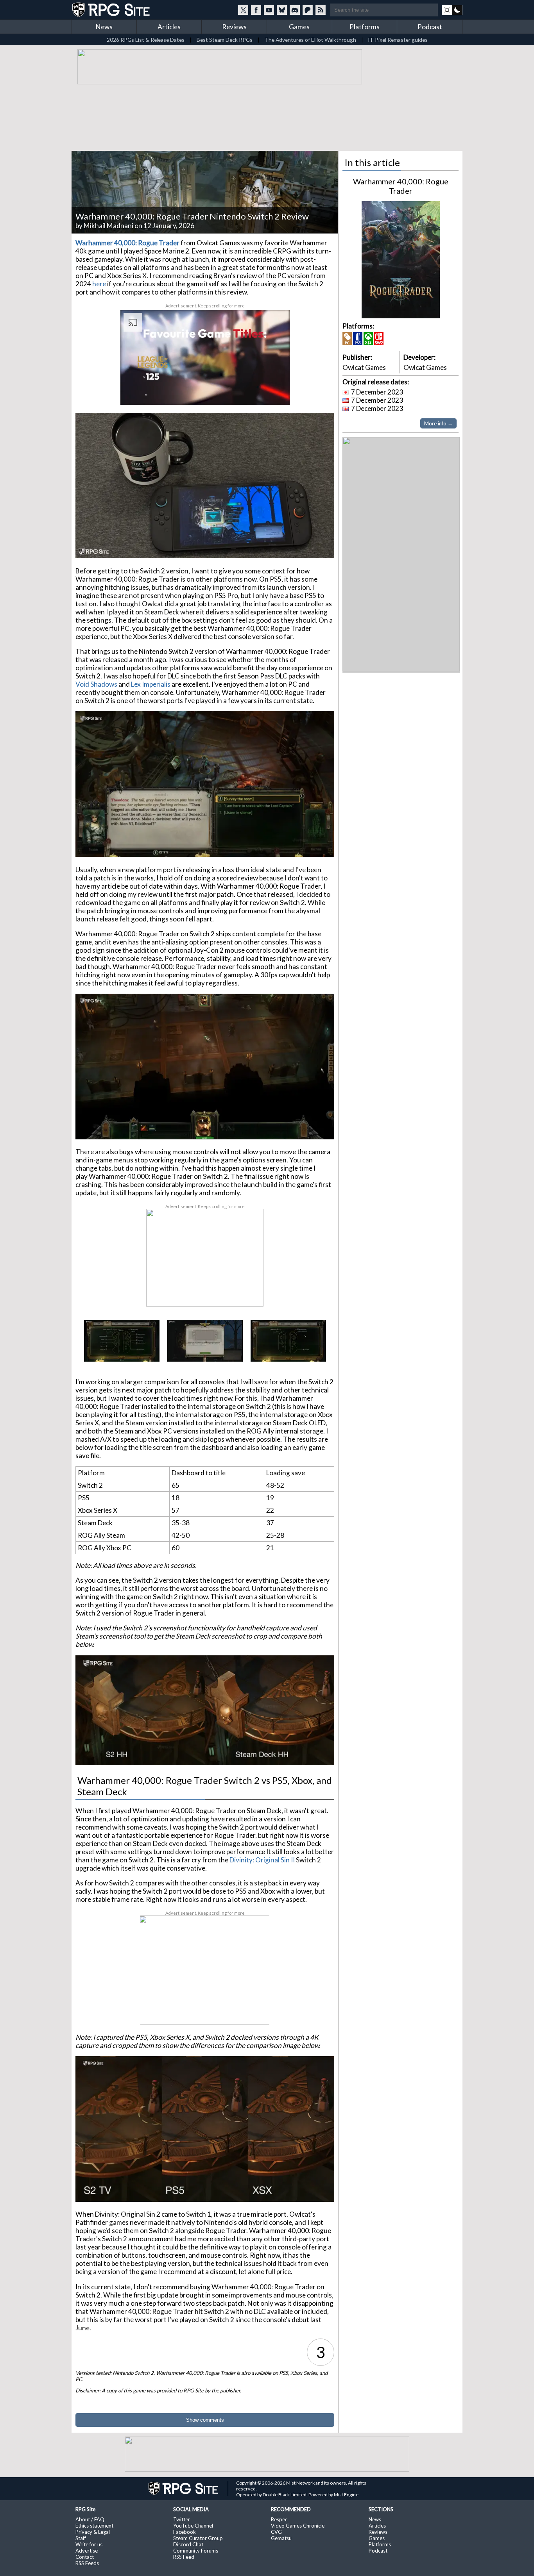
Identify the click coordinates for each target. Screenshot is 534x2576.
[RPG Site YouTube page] (269, 10)
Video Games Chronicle (298, 2526)
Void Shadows (96, 684)
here (99, 284)
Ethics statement (94, 2526)
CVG (276, 2532)
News (104, 27)
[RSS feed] (321, 10)
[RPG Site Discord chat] (295, 10)
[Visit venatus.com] (274, 393)
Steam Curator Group (198, 2538)
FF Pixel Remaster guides (398, 40)
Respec (279, 2519)
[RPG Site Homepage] (112, 10)
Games (299, 27)
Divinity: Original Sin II (262, 1860)
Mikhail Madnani (108, 226)
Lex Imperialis (151, 684)
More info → (438, 423)
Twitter (182, 2519)
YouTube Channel (193, 2526)
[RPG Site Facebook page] (256, 10)
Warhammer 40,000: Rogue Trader (401, 186)
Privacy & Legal (93, 2532)
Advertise (87, 2551)
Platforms (365, 27)
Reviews (234, 27)
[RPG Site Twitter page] (243, 10)
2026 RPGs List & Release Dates (146, 40)
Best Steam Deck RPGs (225, 40)
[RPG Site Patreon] (308, 10)
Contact (85, 2557)
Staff (81, 2538)
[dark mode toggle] (452, 10)
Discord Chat (188, 2544)
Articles (169, 27)
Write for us (89, 2544)
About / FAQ (90, 2519)
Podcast (430, 27)
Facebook (185, 2532)
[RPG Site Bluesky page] (282, 10)
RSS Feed (184, 2557)
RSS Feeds (87, 2563)
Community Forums (196, 2551)
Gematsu (281, 2538)
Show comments (205, 2420)
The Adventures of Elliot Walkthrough (310, 40)
